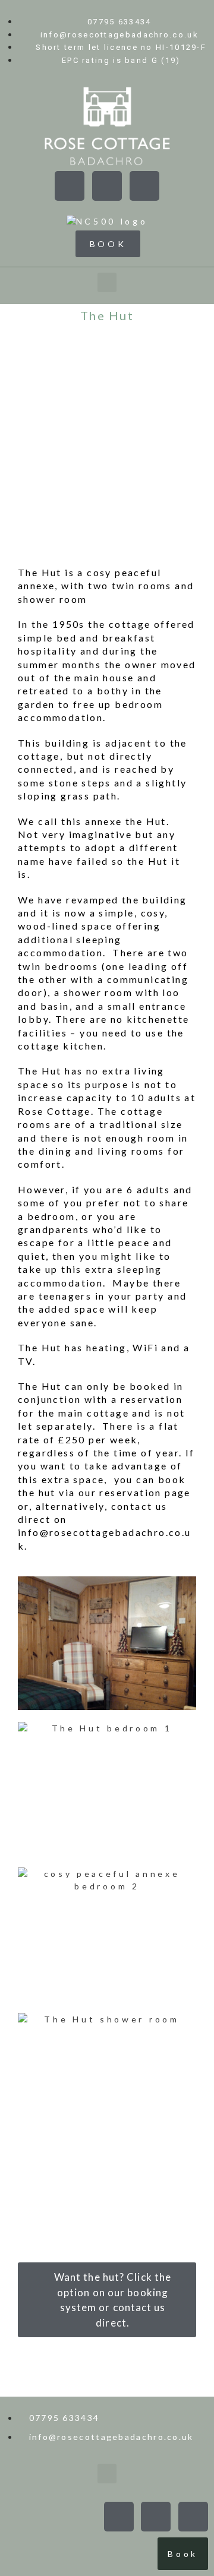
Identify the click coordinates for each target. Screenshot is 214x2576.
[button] (107, 282)
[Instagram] (144, 186)
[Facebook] (70, 186)
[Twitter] (107, 186)
